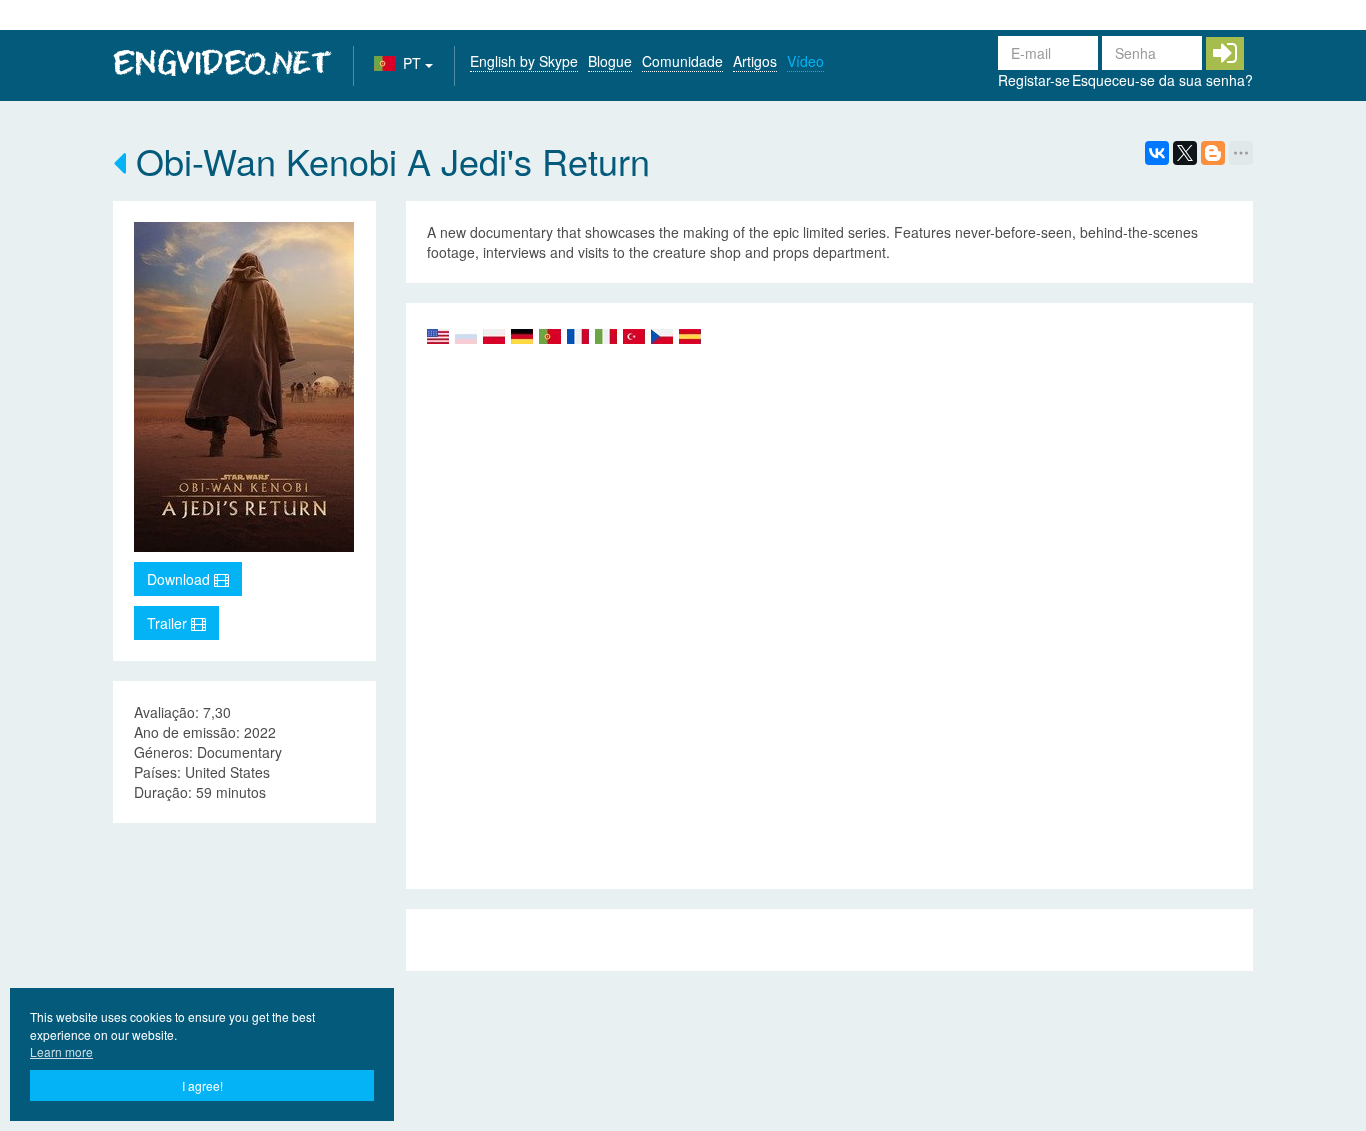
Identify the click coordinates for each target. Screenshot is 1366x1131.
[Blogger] (1213, 153)
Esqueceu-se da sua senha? (1162, 80)
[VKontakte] (1157, 153)
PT (414, 63)
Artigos (755, 61)
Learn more (61, 1051)
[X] (1185, 153)
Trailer (169, 623)
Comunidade (682, 61)
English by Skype (524, 61)
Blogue (610, 61)
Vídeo (805, 61)
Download (180, 579)
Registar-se (1034, 80)
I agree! (202, 1085)
